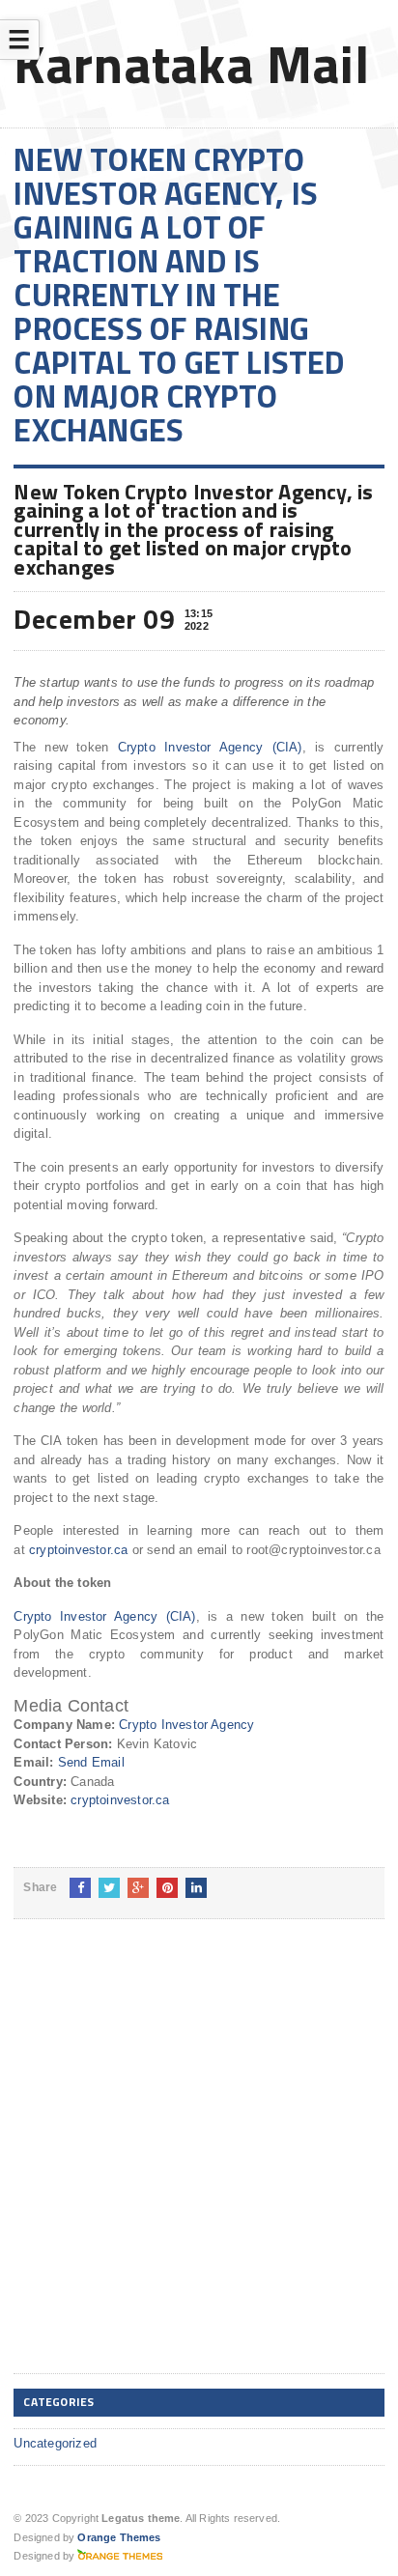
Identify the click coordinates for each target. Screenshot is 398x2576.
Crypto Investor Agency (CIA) (210, 747)
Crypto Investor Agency (186, 1725)
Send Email (91, 1762)
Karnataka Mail (192, 63)
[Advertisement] (199, 2162)
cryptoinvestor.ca (78, 1550)
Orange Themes (119, 2537)
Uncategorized (55, 2443)
